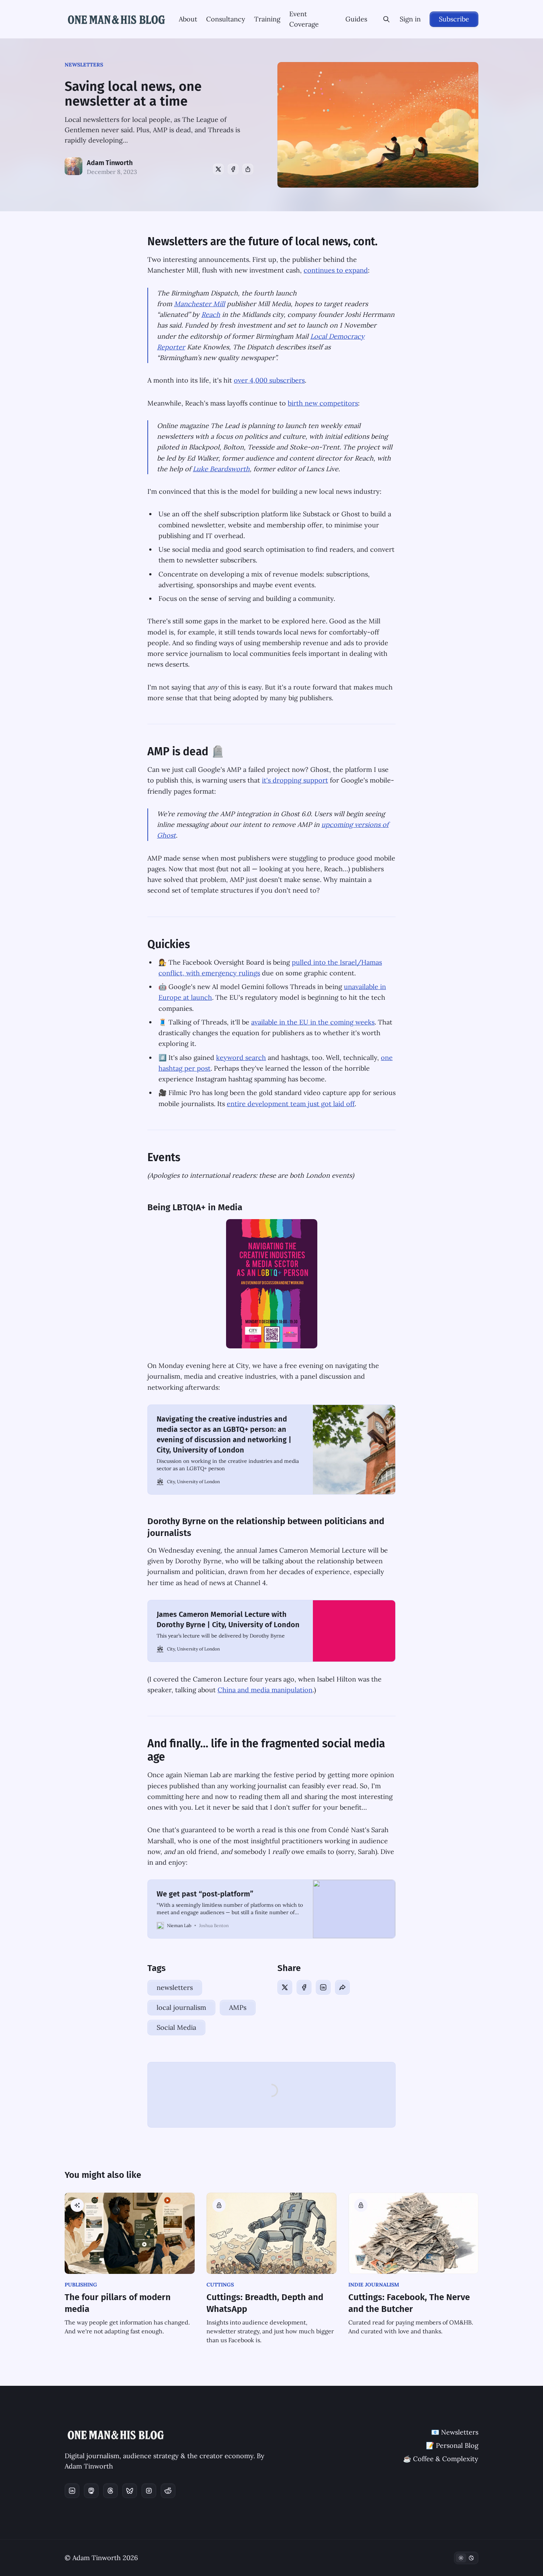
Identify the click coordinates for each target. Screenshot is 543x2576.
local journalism (181, 2007)
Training (267, 19)
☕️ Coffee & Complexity (441, 2459)
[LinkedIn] (323, 1987)
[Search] (386, 19)
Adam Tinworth (110, 163)
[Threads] (110, 2491)
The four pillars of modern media (118, 2303)
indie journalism (374, 2285)
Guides (356, 19)
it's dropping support (295, 780)
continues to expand (336, 270)
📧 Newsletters (455, 2432)
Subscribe (454, 19)
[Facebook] (233, 169)
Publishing (81, 2285)
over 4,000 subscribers (269, 380)
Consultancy (226, 19)
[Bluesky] (130, 2491)
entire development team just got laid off (291, 1104)
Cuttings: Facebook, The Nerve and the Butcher (409, 2303)
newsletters (84, 65)
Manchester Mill (199, 304)
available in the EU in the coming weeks (313, 1022)
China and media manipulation (265, 1690)
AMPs (238, 2007)
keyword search (241, 1058)
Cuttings (220, 2285)
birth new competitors (323, 403)
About (188, 19)
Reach (211, 314)
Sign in (410, 19)
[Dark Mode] (466, 2558)
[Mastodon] (91, 2491)
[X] (218, 169)
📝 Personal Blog (452, 2445)
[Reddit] (168, 2491)
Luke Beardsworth (221, 469)
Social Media (176, 2027)
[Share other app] (248, 169)
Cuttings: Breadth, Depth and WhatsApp (265, 2303)
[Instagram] (149, 2491)
